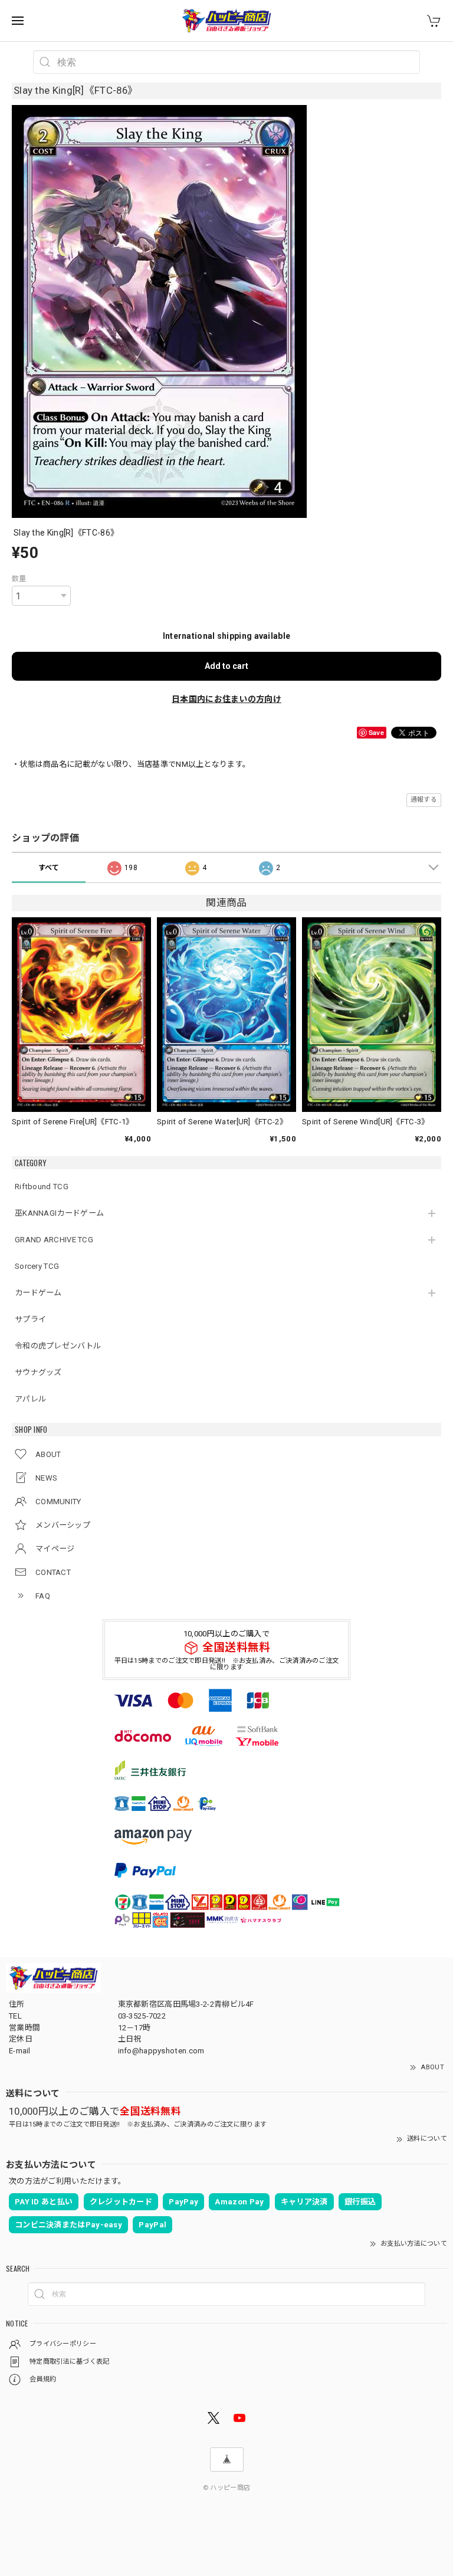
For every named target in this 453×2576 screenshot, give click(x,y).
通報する (424, 800)
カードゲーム (38, 1293)
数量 (19, 579)
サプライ (30, 1319)
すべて (49, 868)
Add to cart (226, 666)
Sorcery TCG (37, 1266)
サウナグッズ (38, 1372)
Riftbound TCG (42, 1187)
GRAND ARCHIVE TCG (54, 1240)
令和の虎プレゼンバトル (58, 1346)
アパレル (30, 1399)
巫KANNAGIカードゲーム (59, 1213)
